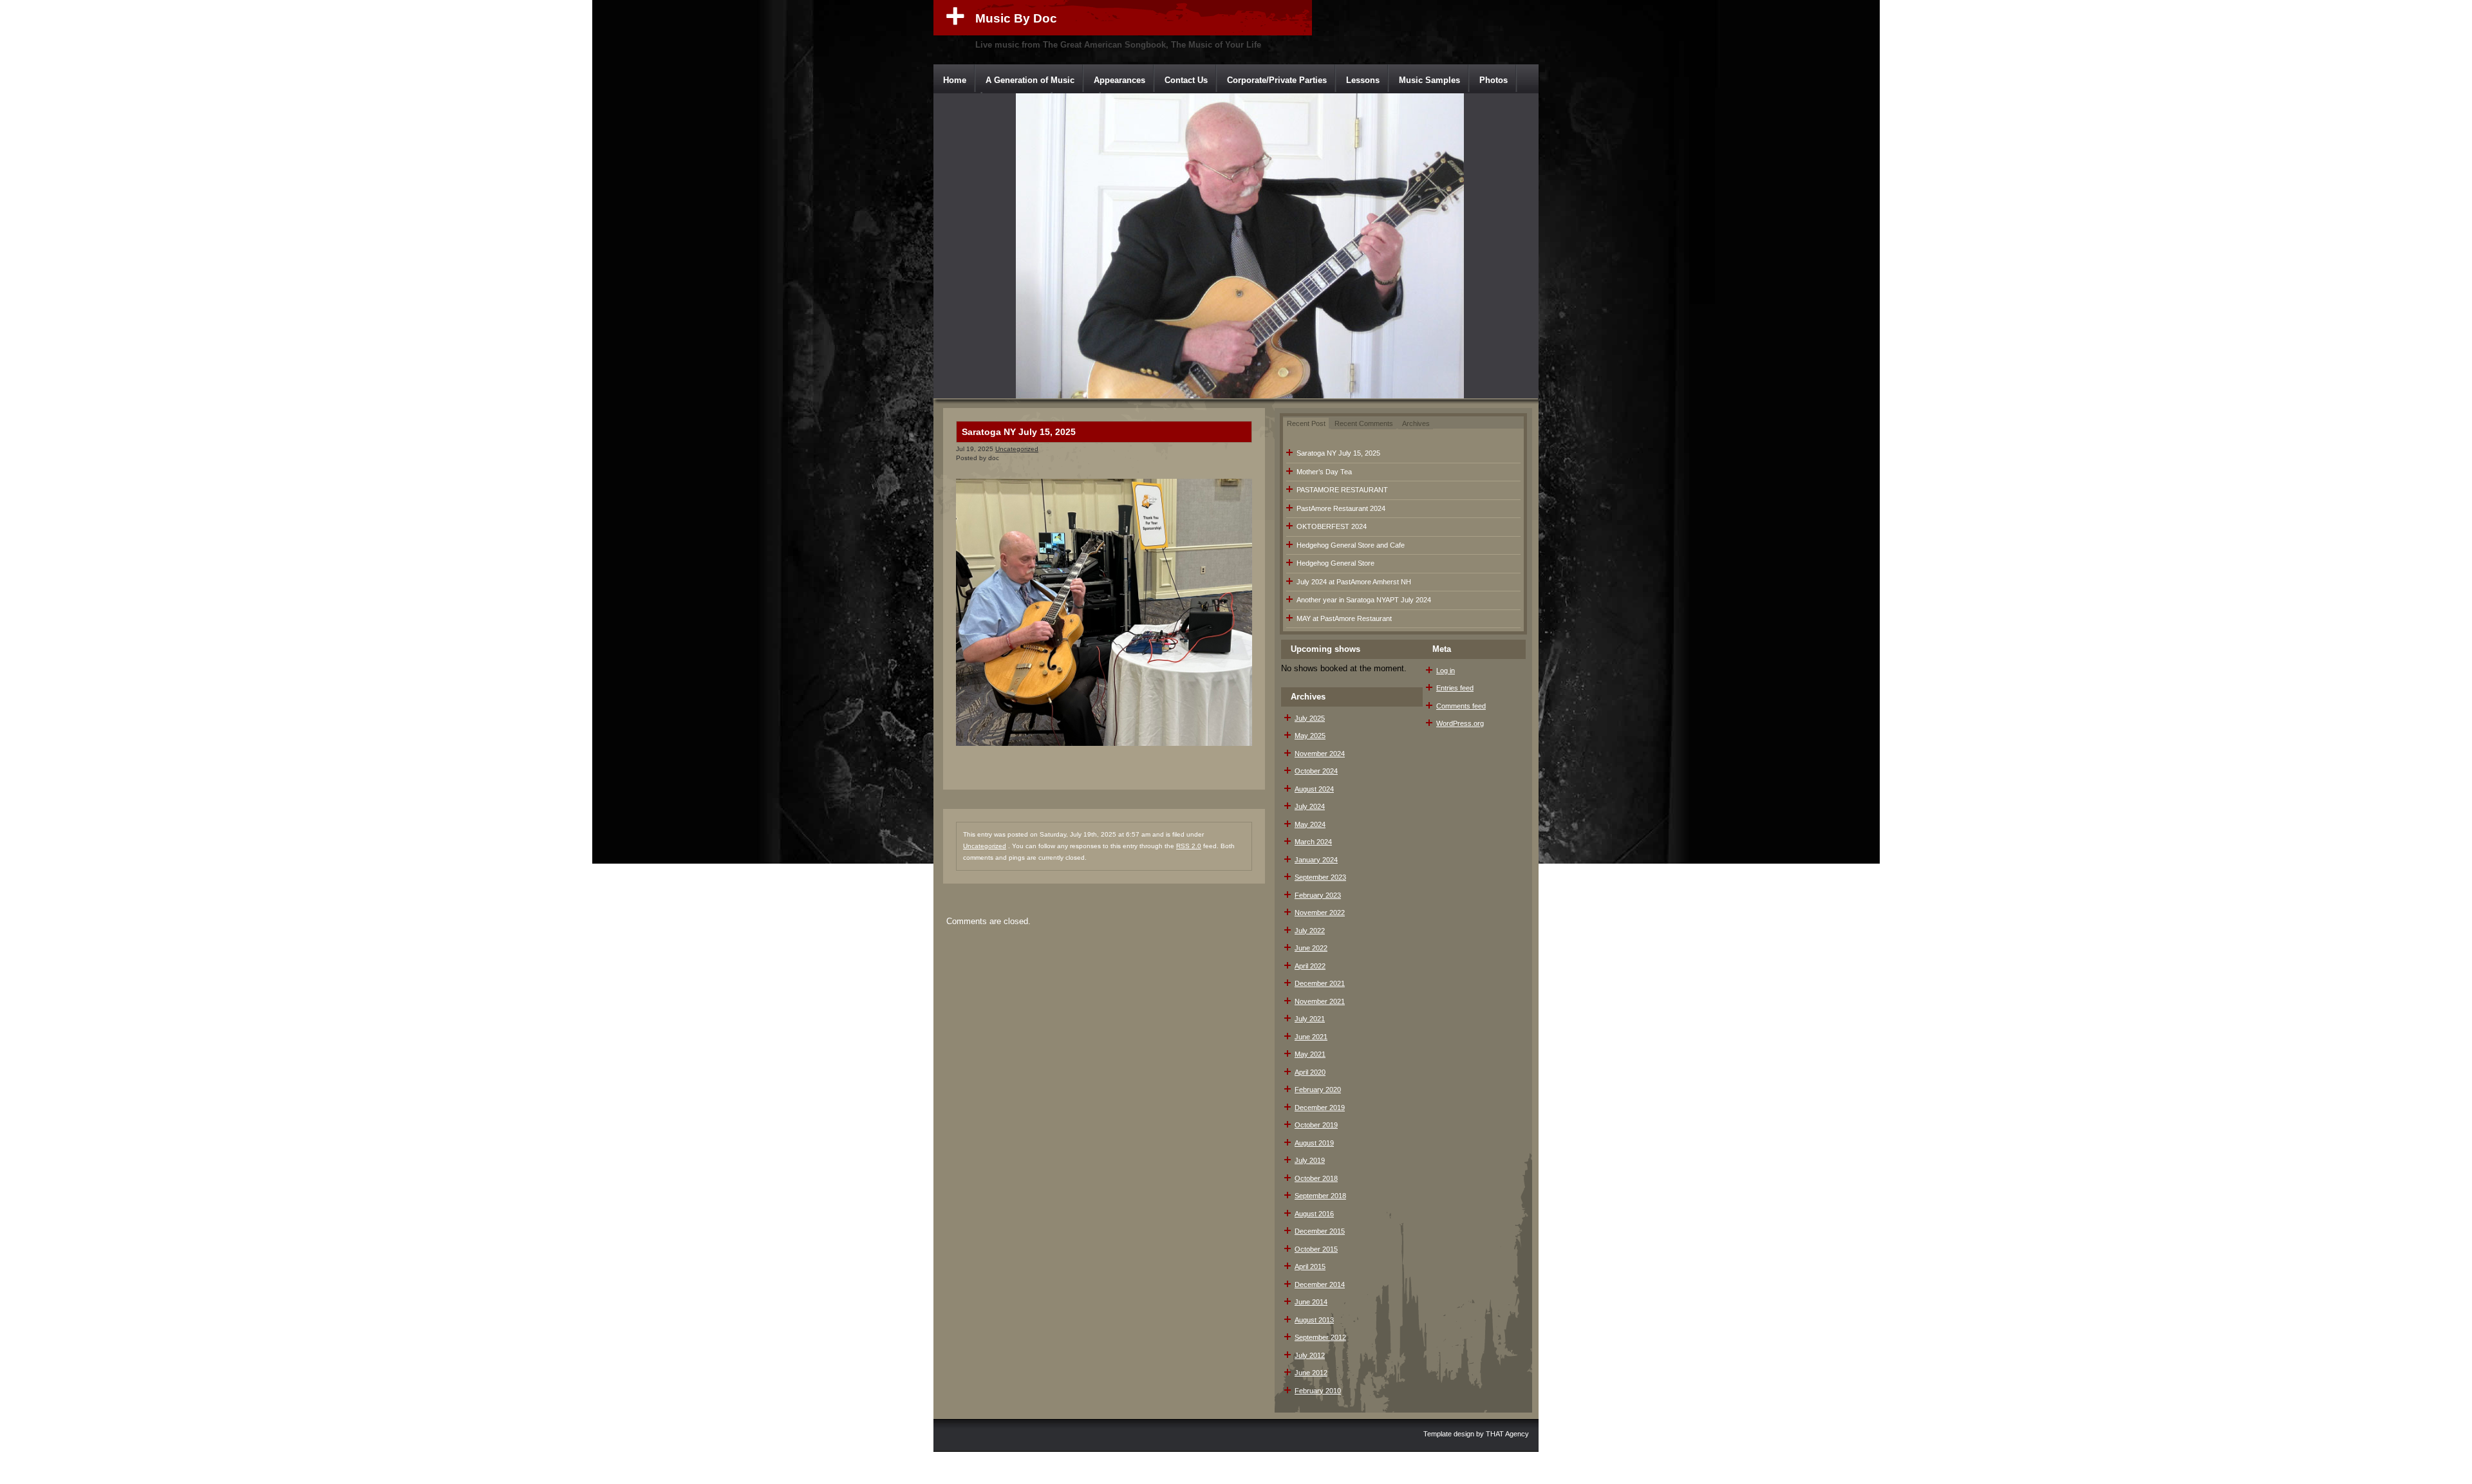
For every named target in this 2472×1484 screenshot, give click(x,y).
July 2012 (1310, 1355)
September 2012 (1320, 1337)
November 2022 (1320, 913)
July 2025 (1310, 718)
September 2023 (1320, 877)
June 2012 (1311, 1373)
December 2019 (1320, 1108)
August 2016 (1314, 1214)
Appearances (1119, 80)
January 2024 (1316, 860)
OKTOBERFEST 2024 (1332, 526)
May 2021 (1310, 1054)
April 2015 (1310, 1266)
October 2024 (1316, 771)
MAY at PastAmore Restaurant (1344, 618)
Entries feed (1455, 688)
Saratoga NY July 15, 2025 (1019, 432)
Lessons (1363, 80)
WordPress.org (1460, 723)
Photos (1493, 80)
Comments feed (1461, 706)
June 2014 (1311, 1302)
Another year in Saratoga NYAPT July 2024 (1364, 600)
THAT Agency (1507, 1434)
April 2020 (1310, 1072)
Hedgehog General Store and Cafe (1351, 545)
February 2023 (1318, 895)
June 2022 (1311, 948)
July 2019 (1310, 1160)
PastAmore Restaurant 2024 (1341, 508)
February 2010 (1318, 1391)
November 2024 (1320, 754)
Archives (1416, 423)
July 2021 (1310, 1019)
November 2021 (1320, 1001)
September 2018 (1320, 1196)
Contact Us (1186, 80)
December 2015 (1320, 1231)
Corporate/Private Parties (1277, 80)
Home (955, 80)
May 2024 (1310, 824)
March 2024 (1313, 842)
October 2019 (1316, 1125)
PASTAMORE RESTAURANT (1342, 490)
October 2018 (1316, 1178)
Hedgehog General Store (1335, 563)
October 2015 (1316, 1249)
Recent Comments (1364, 423)
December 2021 (1320, 983)
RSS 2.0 (1189, 846)
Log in (1446, 671)
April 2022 (1310, 966)
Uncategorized (1017, 449)
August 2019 (1314, 1143)
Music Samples (1429, 80)
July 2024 (1310, 806)
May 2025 (1310, 736)
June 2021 (1311, 1037)
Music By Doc (1016, 18)
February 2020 (1318, 1090)
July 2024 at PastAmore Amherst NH (1354, 582)
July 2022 (1310, 931)
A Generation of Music (1030, 80)
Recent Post (1306, 423)
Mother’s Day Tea (1324, 472)
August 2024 (1314, 789)
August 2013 (1314, 1320)
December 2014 (1320, 1285)
